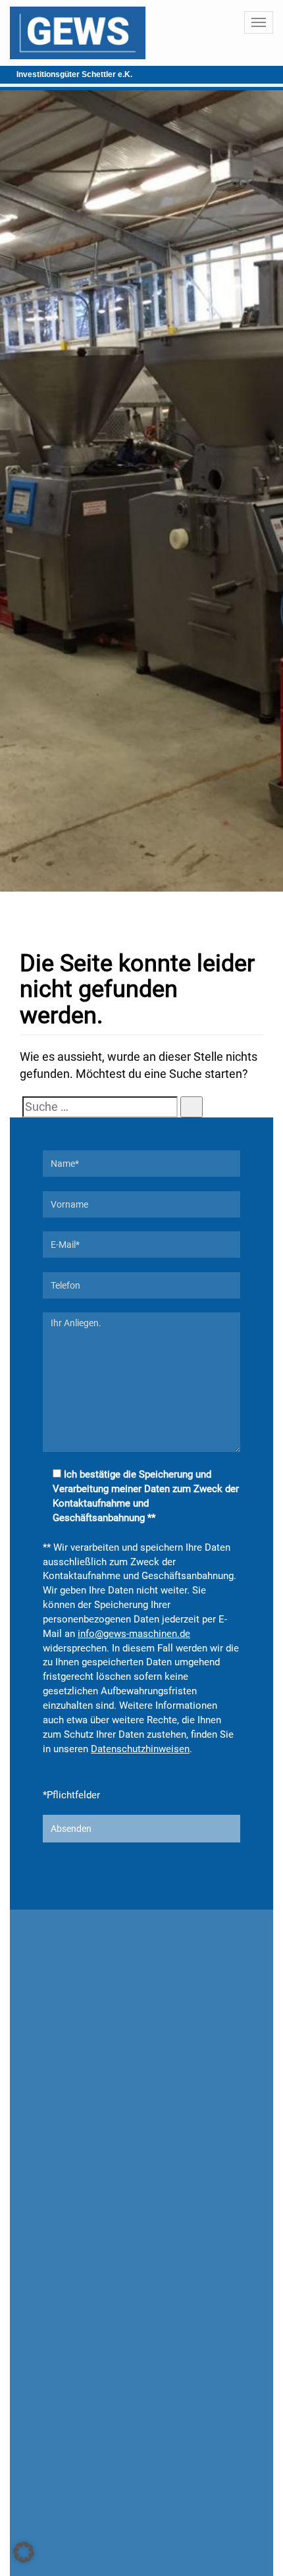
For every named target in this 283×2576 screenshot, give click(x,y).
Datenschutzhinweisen (140, 1749)
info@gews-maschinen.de (134, 1634)
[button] (24, 2552)
